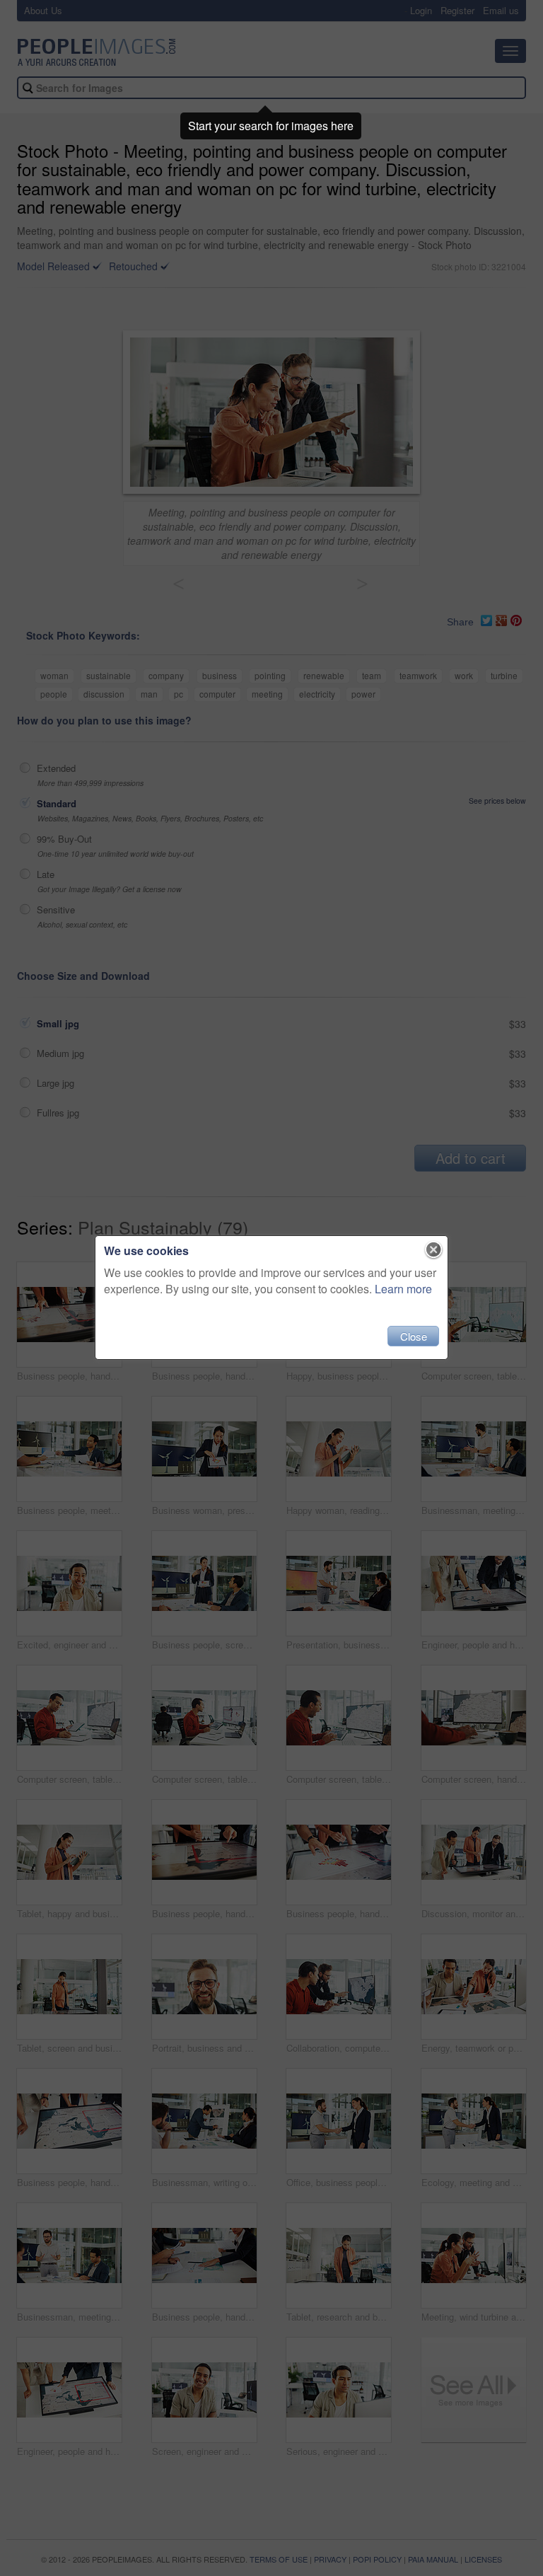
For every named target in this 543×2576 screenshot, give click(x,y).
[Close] (434, 1250)
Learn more (403, 1289)
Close (414, 1336)
